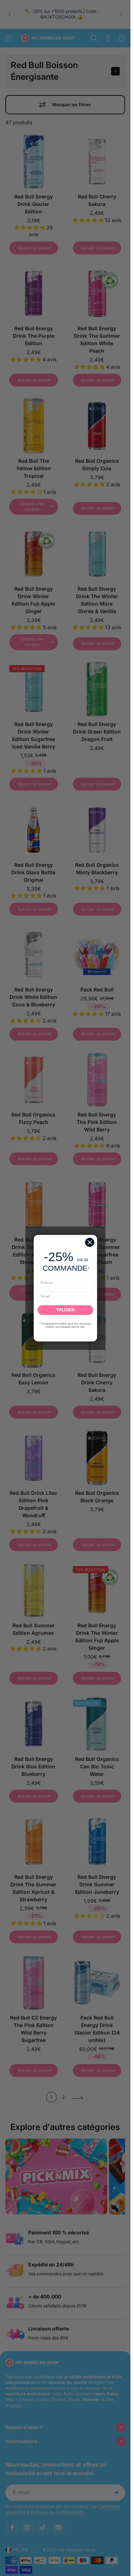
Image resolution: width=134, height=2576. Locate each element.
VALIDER (65, 1310)
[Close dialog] (90, 1242)
